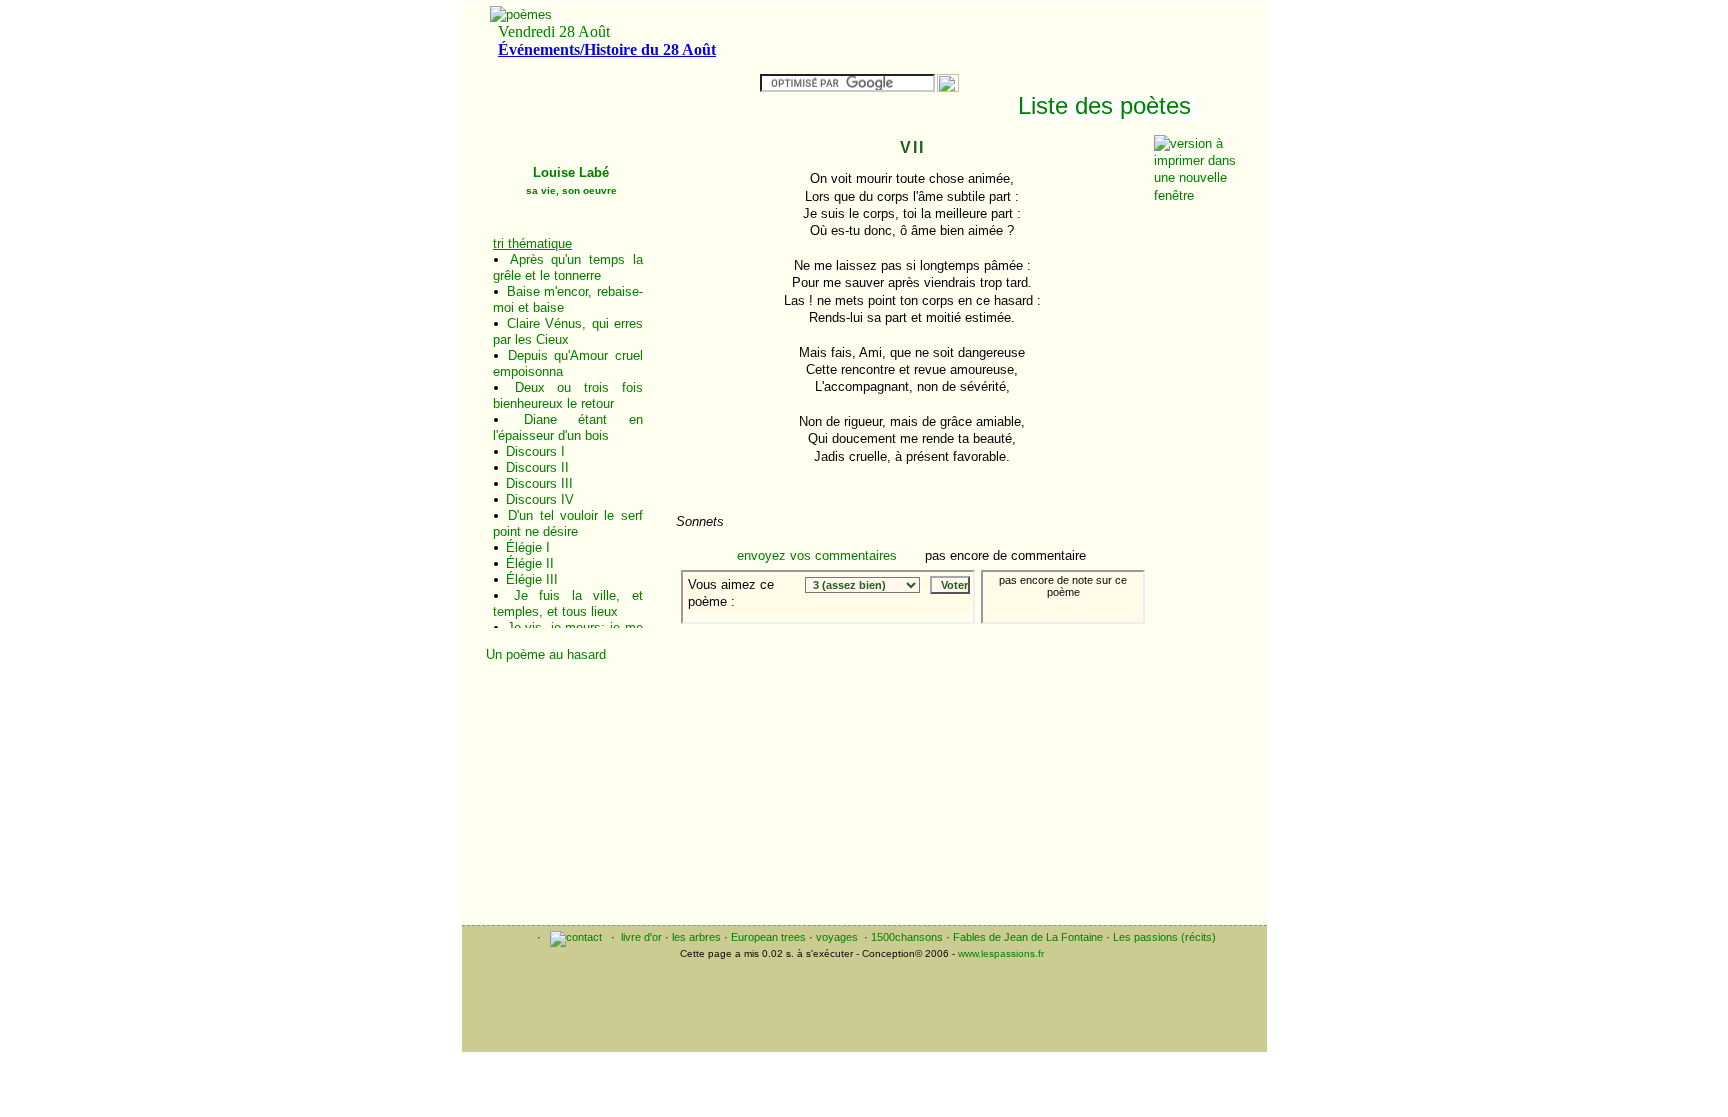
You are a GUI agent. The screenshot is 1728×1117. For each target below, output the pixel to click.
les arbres (696, 937)
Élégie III (532, 579)
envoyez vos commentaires (817, 555)
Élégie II (530, 563)
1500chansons (907, 937)
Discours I (535, 451)
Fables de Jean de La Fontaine (1028, 937)
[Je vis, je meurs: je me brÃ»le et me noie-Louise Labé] (1092, 638)
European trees (768, 937)
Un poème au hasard (546, 654)
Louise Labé (571, 180)
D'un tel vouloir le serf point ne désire (568, 523)
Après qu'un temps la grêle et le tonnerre (568, 267)
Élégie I (528, 547)
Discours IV (540, 499)
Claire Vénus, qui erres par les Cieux (568, 331)
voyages (837, 937)
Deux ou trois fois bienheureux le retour (568, 395)
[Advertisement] (571, 762)
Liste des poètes (1104, 105)
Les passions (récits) (1164, 937)
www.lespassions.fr (1001, 953)
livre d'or (641, 937)
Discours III (539, 483)
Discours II (537, 467)
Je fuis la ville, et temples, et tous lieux (568, 603)
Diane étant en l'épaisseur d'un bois (568, 427)
